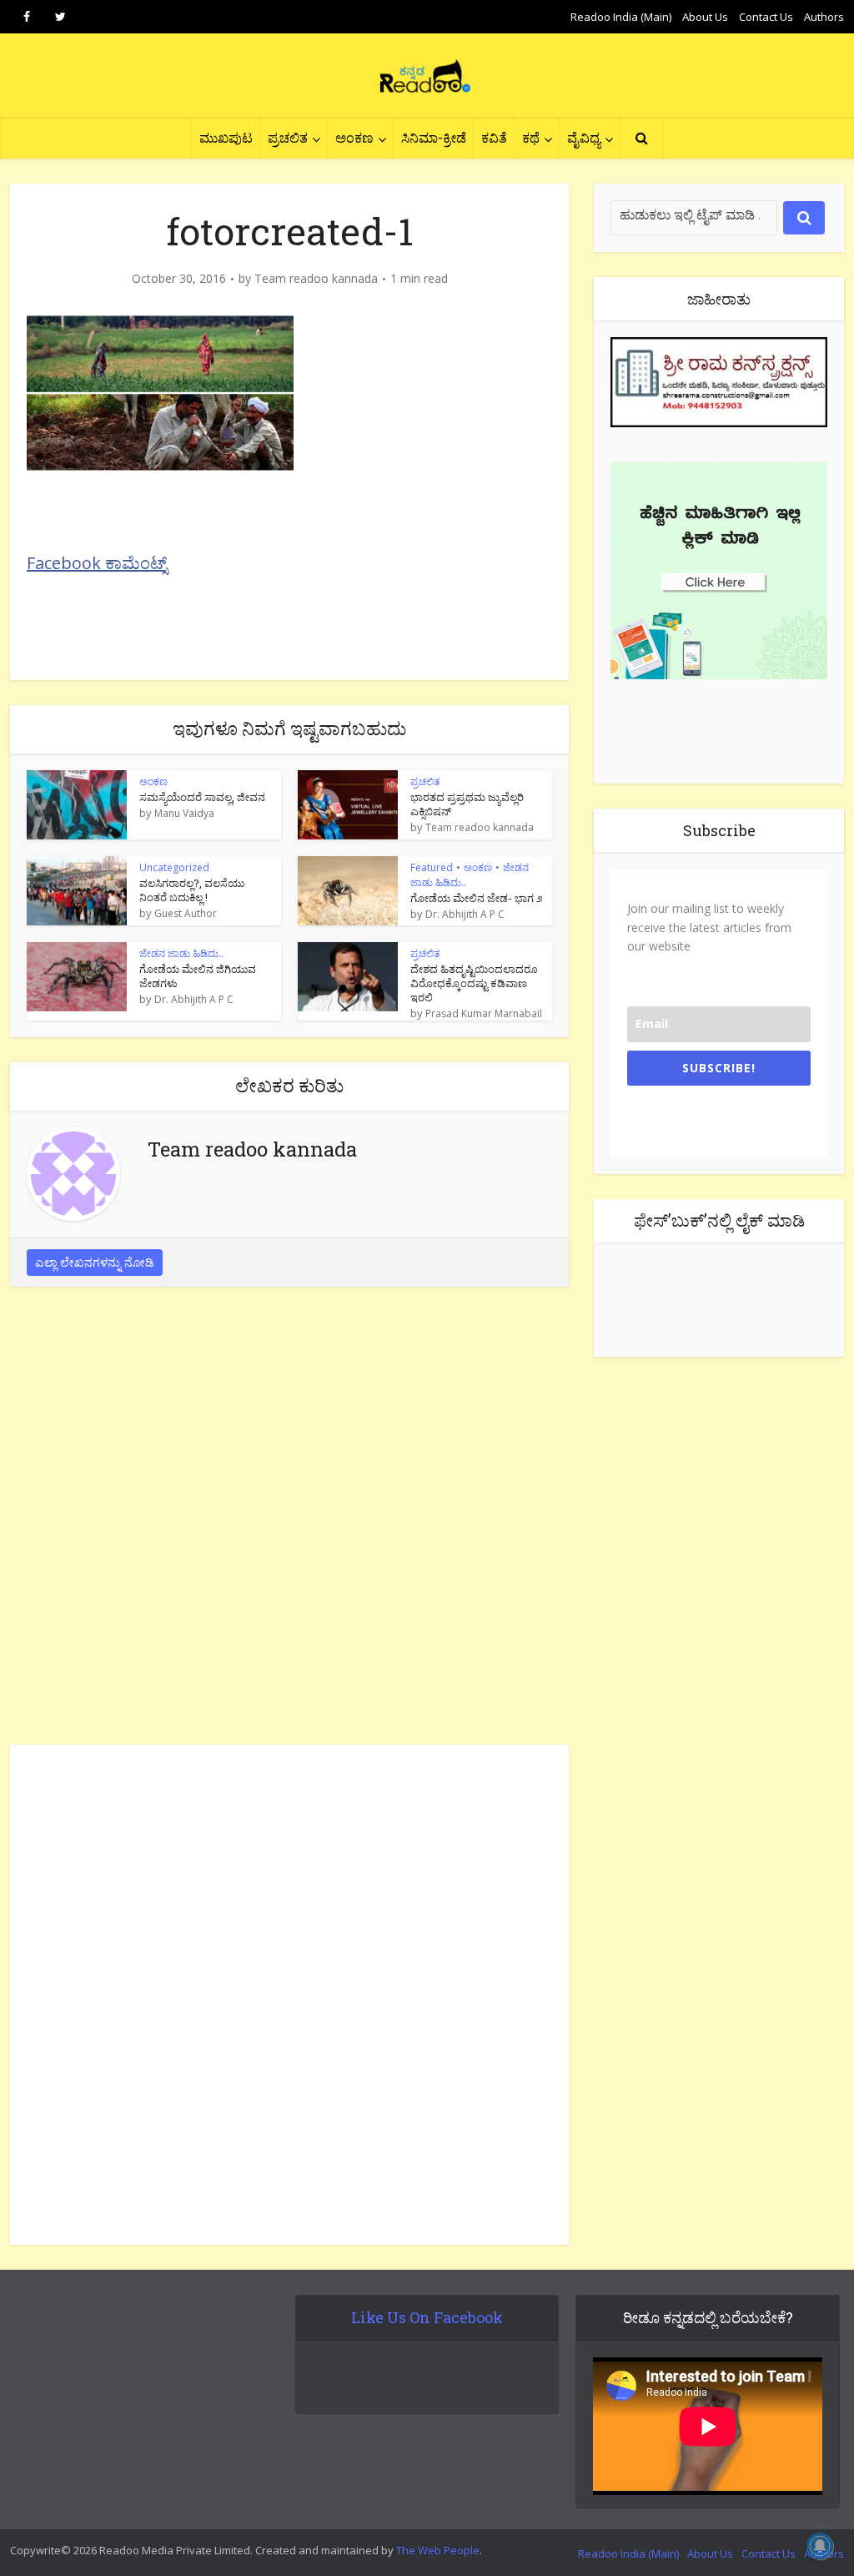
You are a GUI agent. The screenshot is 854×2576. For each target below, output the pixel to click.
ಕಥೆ (531, 137)
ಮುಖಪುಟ (226, 137)
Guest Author (186, 914)
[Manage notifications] (820, 2546)
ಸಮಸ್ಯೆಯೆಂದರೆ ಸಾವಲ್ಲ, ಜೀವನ (202, 797)
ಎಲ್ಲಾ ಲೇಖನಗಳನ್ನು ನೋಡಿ (95, 1262)
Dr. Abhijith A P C (465, 915)
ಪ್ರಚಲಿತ (288, 137)
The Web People (438, 2550)
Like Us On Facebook (427, 2317)
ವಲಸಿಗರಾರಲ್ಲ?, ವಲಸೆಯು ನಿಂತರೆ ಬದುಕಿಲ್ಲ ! (192, 890)
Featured (432, 867)
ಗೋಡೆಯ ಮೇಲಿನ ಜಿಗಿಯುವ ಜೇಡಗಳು (198, 976)
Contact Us (766, 17)
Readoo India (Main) (621, 17)
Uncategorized (174, 867)
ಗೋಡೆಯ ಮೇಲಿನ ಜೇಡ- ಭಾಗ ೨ (477, 898)
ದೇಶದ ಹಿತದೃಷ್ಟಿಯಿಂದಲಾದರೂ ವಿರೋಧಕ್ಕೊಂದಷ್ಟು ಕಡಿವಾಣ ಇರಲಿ (474, 983)
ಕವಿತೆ (494, 137)
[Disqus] (289, 1520)
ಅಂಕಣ (354, 137)
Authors (824, 17)
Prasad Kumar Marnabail (484, 1014)
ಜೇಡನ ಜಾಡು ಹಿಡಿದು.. (181, 953)
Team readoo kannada (316, 279)
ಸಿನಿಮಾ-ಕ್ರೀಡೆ (434, 137)
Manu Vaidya (184, 814)
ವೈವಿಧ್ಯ (584, 137)
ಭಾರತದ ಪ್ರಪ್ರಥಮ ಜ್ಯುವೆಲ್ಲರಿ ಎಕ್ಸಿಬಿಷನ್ (467, 804)
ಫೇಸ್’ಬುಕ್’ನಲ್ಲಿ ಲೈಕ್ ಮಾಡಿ (719, 1220)
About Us (705, 17)
